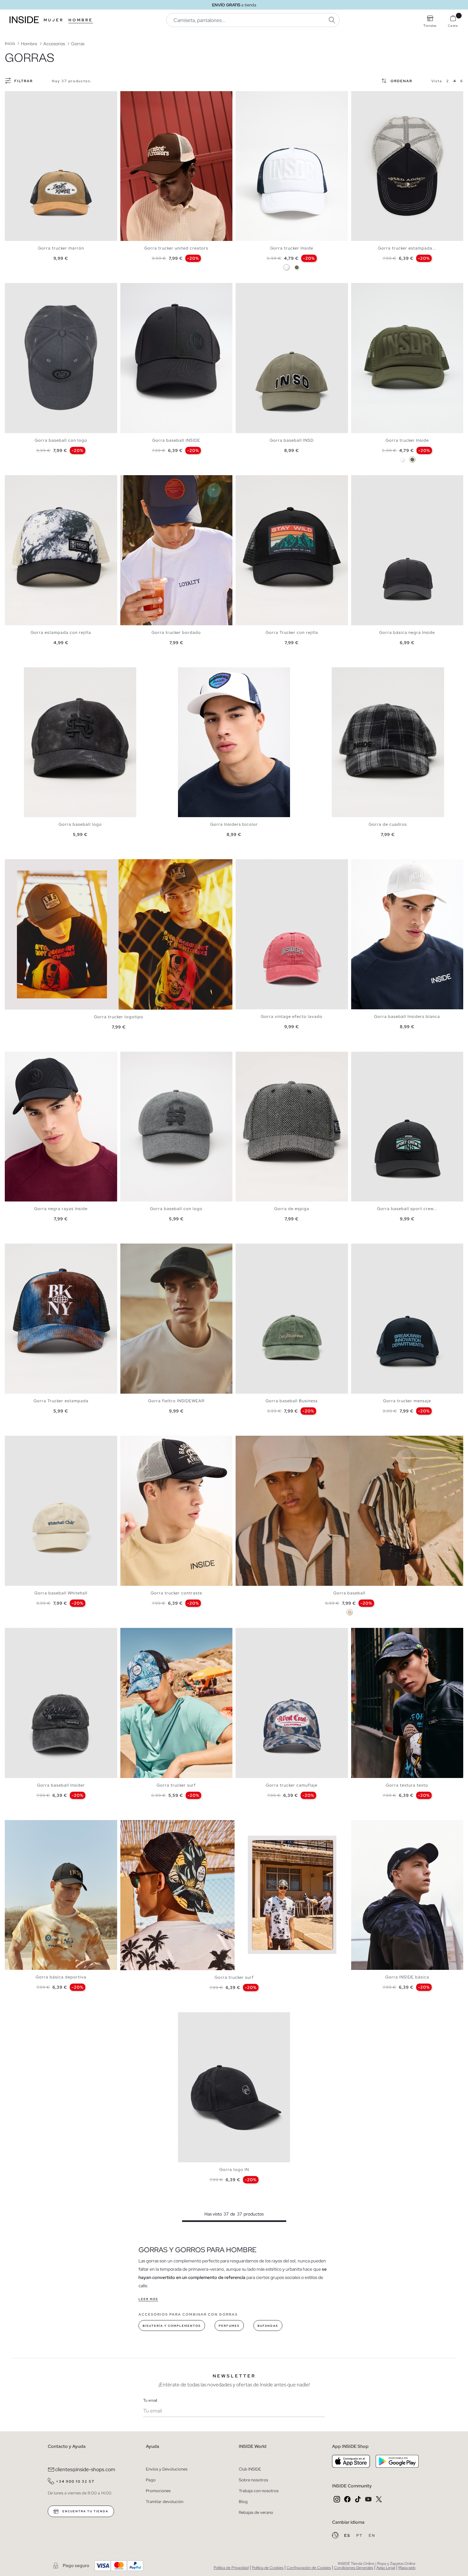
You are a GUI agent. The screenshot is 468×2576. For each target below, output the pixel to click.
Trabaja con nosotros (259, 2491)
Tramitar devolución (165, 2502)
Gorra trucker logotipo (119, 1017)
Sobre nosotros (253, 2480)
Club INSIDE (250, 2469)
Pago (151, 2480)
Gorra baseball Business (292, 1401)
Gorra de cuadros (388, 824)
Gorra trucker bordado (176, 632)
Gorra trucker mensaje (407, 1401)
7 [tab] (203, 673)
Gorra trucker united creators (176, 248)
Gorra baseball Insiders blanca (407, 1016)
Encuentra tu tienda (85, 2511)
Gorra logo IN (234, 2170)
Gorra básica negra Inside (407, 632)
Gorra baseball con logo (61, 440)
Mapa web (407, 2568)
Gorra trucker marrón (61, 248)
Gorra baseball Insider (61, 1785)
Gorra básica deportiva (61, 1977)
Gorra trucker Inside (292, 248)
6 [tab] (143, 97)
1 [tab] (11, 97)
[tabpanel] (61, 166)
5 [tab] (139, 97)
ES (348, 2536)
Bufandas (268, 2326)
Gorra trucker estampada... (407, 248)
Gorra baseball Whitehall (61, 1593)
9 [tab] (383, 1825)
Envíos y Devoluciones (167, 2469)
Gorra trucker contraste (176, 1593)
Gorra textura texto (407, 1785)
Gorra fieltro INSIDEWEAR (176, 1401)
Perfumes (229, 2326)
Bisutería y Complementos (172, 2326)
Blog (243, 2502)
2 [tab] (14, 97)
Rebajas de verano (256, 2512)
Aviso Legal (386, 2568)
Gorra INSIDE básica (407, 1977)
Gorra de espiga (292, 1209)
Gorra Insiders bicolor (234, 824)
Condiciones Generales (354, 2568)
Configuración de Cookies (309, 2568)
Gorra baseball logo (80, 824)
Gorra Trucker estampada (61, 1401)
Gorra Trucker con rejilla (292, 632)
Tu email (150, 2400)
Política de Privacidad (231, 2568)
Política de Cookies (268, 2568)
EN (372, 2536)
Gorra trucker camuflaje (292, 1785)
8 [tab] (33, 1057)
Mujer (54, 20)
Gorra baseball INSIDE (176, 440)
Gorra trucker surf (176, 1785)
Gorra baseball (349, 1593)
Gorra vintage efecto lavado (292, 1016)
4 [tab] (21, 97)
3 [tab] (18, 97)
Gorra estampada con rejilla (61, 632)
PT (360, 2536)
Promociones (158, 2491)
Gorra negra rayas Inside (61, 1209)
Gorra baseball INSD (292, 440)
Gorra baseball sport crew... (407, 1209)
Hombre (81, 20)
